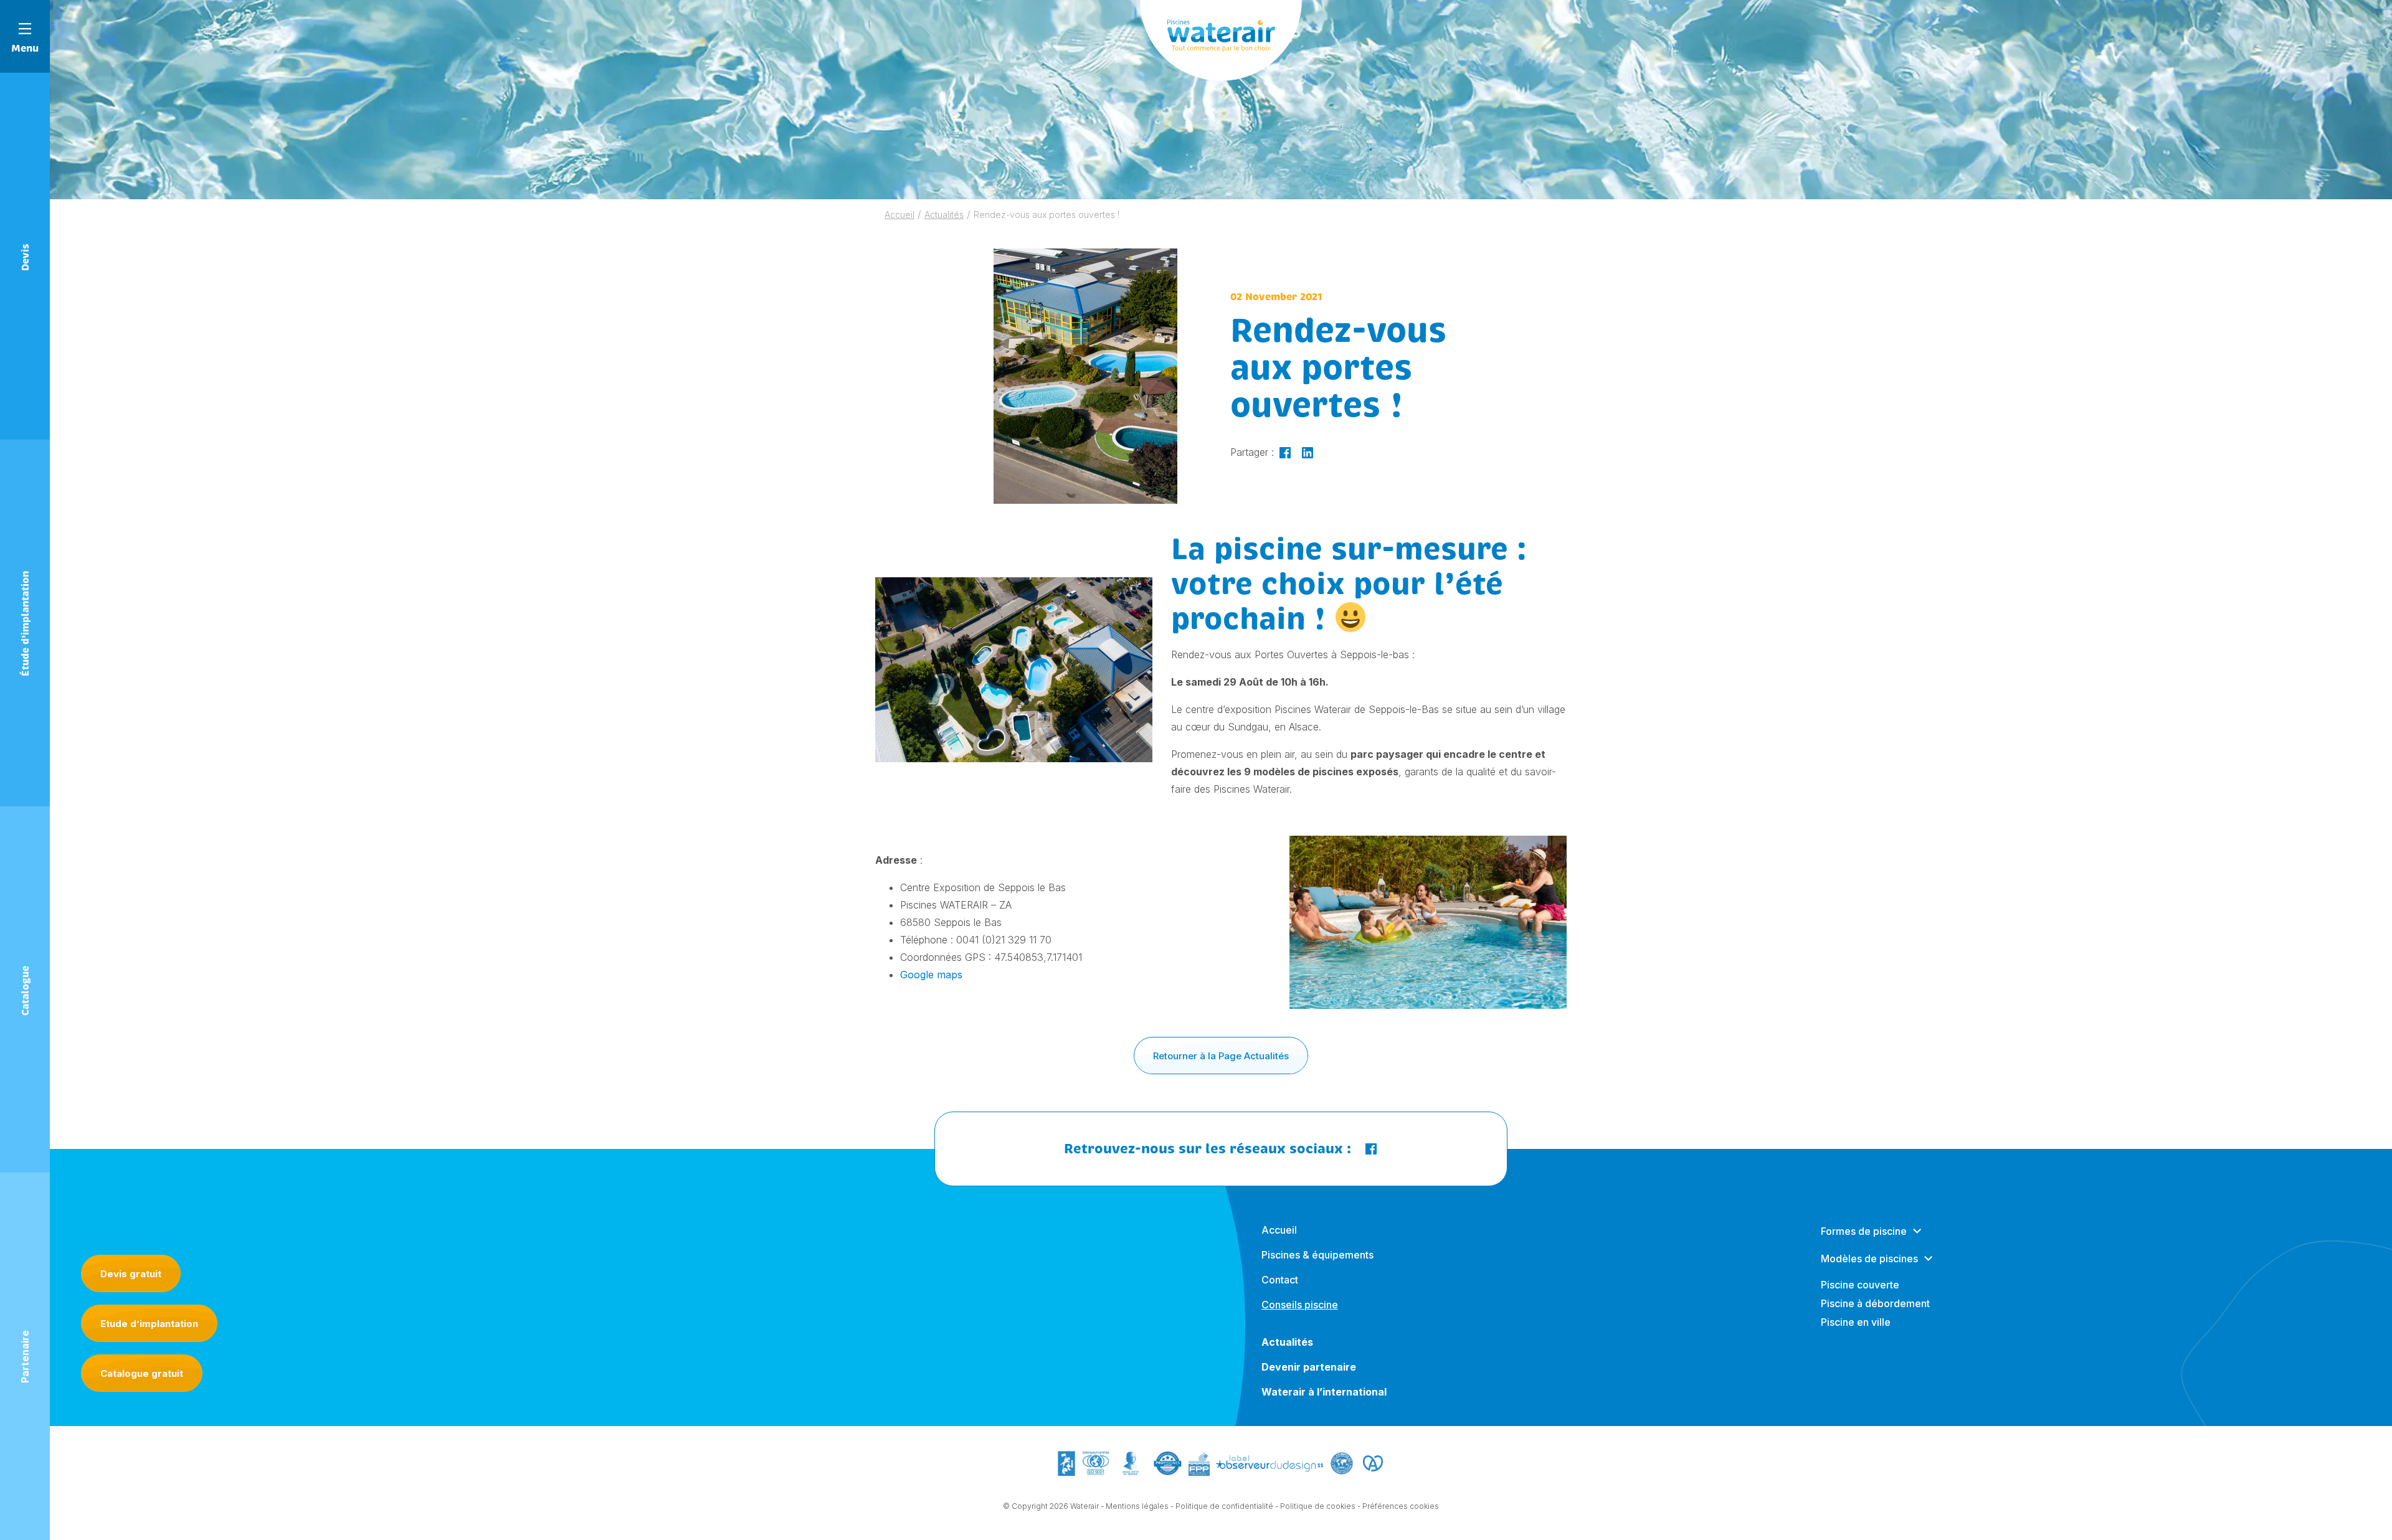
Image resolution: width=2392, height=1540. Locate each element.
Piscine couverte (1860, 1285)
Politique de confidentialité (1224, 1506)
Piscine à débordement (1875, 1303)
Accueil (899, 215)
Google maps (931, 975)
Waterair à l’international (1324, 1392)
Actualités (944, 215)
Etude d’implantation (149, 1324)
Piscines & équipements (1317, 1255)
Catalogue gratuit (142, 1373)
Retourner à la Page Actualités (1221, 1056)
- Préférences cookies (1398, 1506)
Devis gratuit (131, 1274)
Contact (1280, 1280)
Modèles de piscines (1869, 1259)
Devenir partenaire (1309, 1367)
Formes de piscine (1864, 1231)
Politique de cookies (1318, 1506)
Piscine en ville (1856, 1322)
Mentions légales (1137, 1506)
